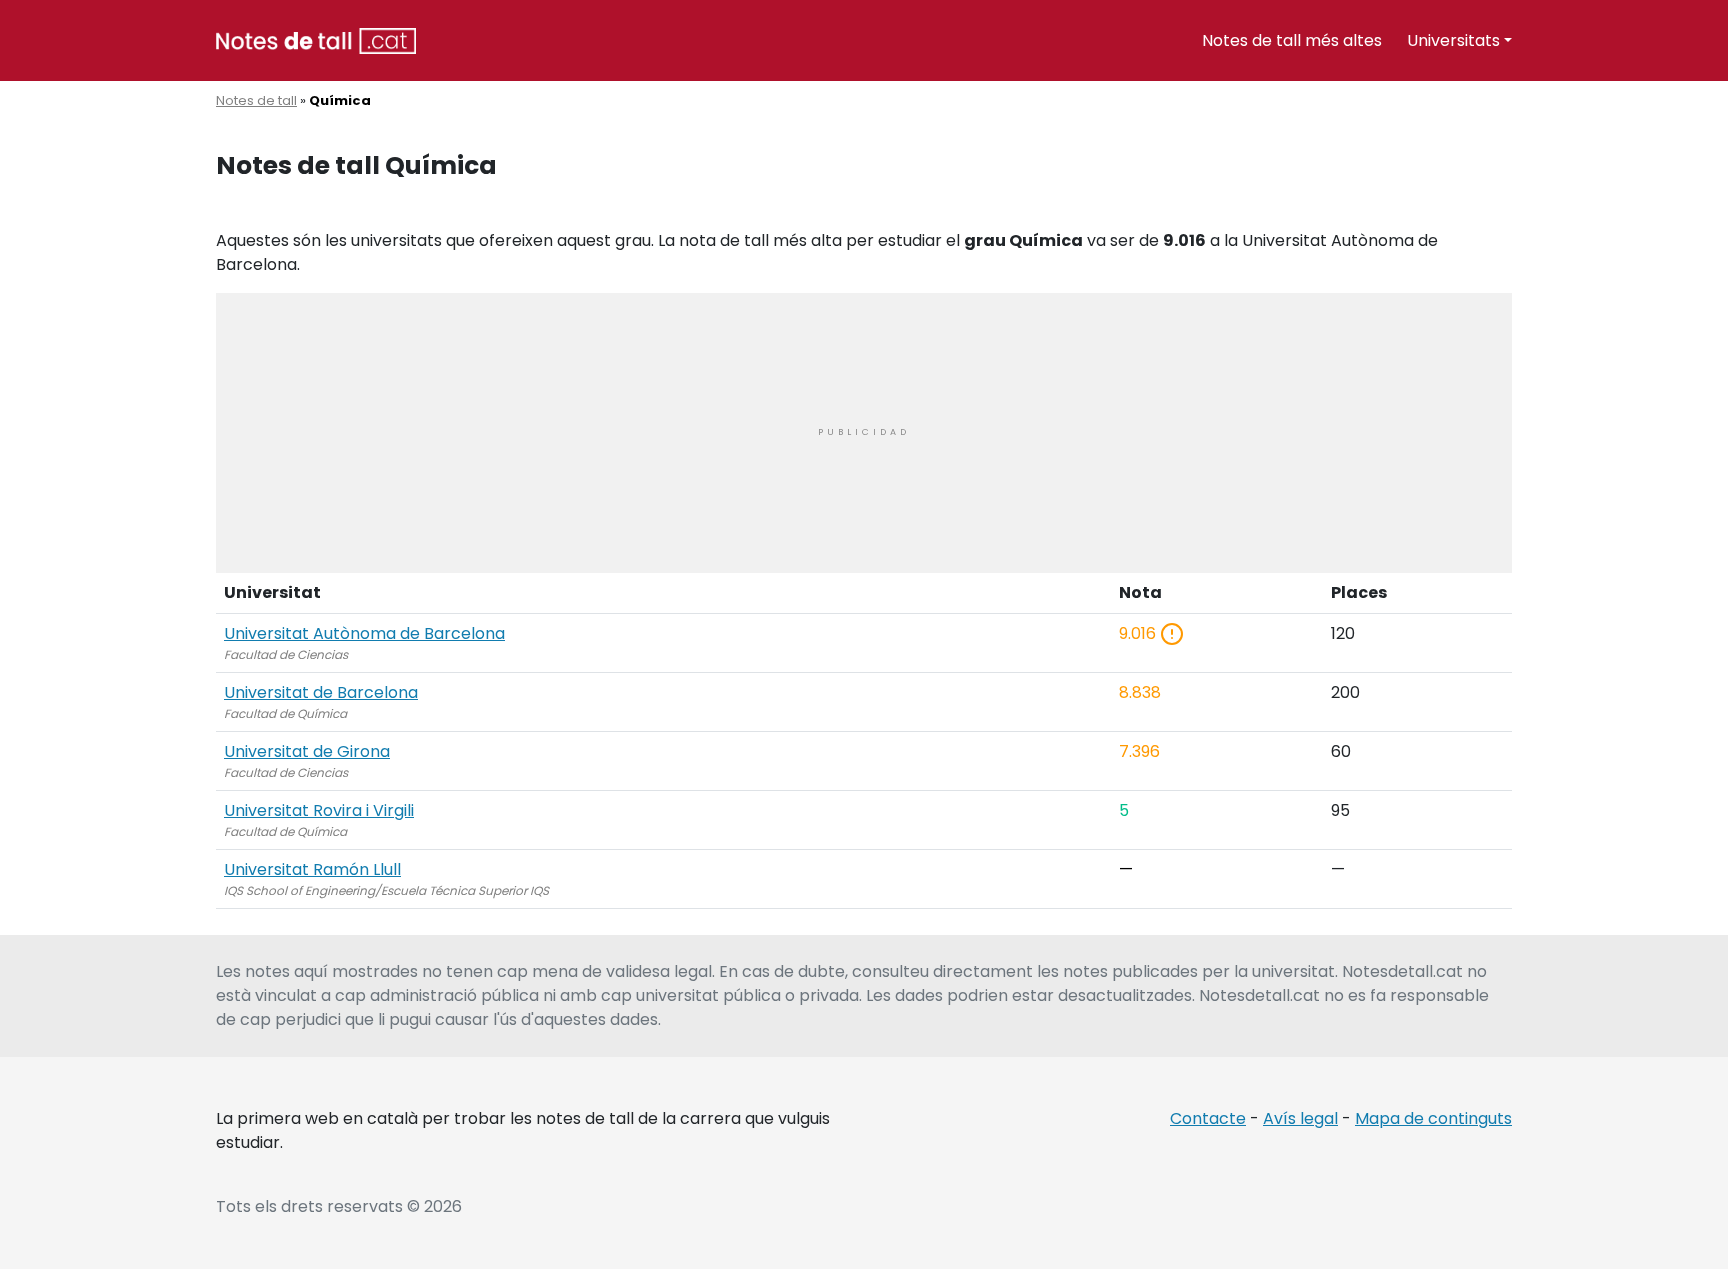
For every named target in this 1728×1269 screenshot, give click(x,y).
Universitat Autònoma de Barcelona (364, 633)
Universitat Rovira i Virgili (319, 810)
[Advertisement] (864, 433)
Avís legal (1300, 1118)
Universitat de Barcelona (321, 692)
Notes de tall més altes (1292, 40)
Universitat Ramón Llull (312, 869)
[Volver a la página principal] (316, 39)
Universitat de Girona (307, 751)
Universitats (1453, 40)
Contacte (1208, 1118)
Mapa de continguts (1433, 1118)
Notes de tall (256, 100)
